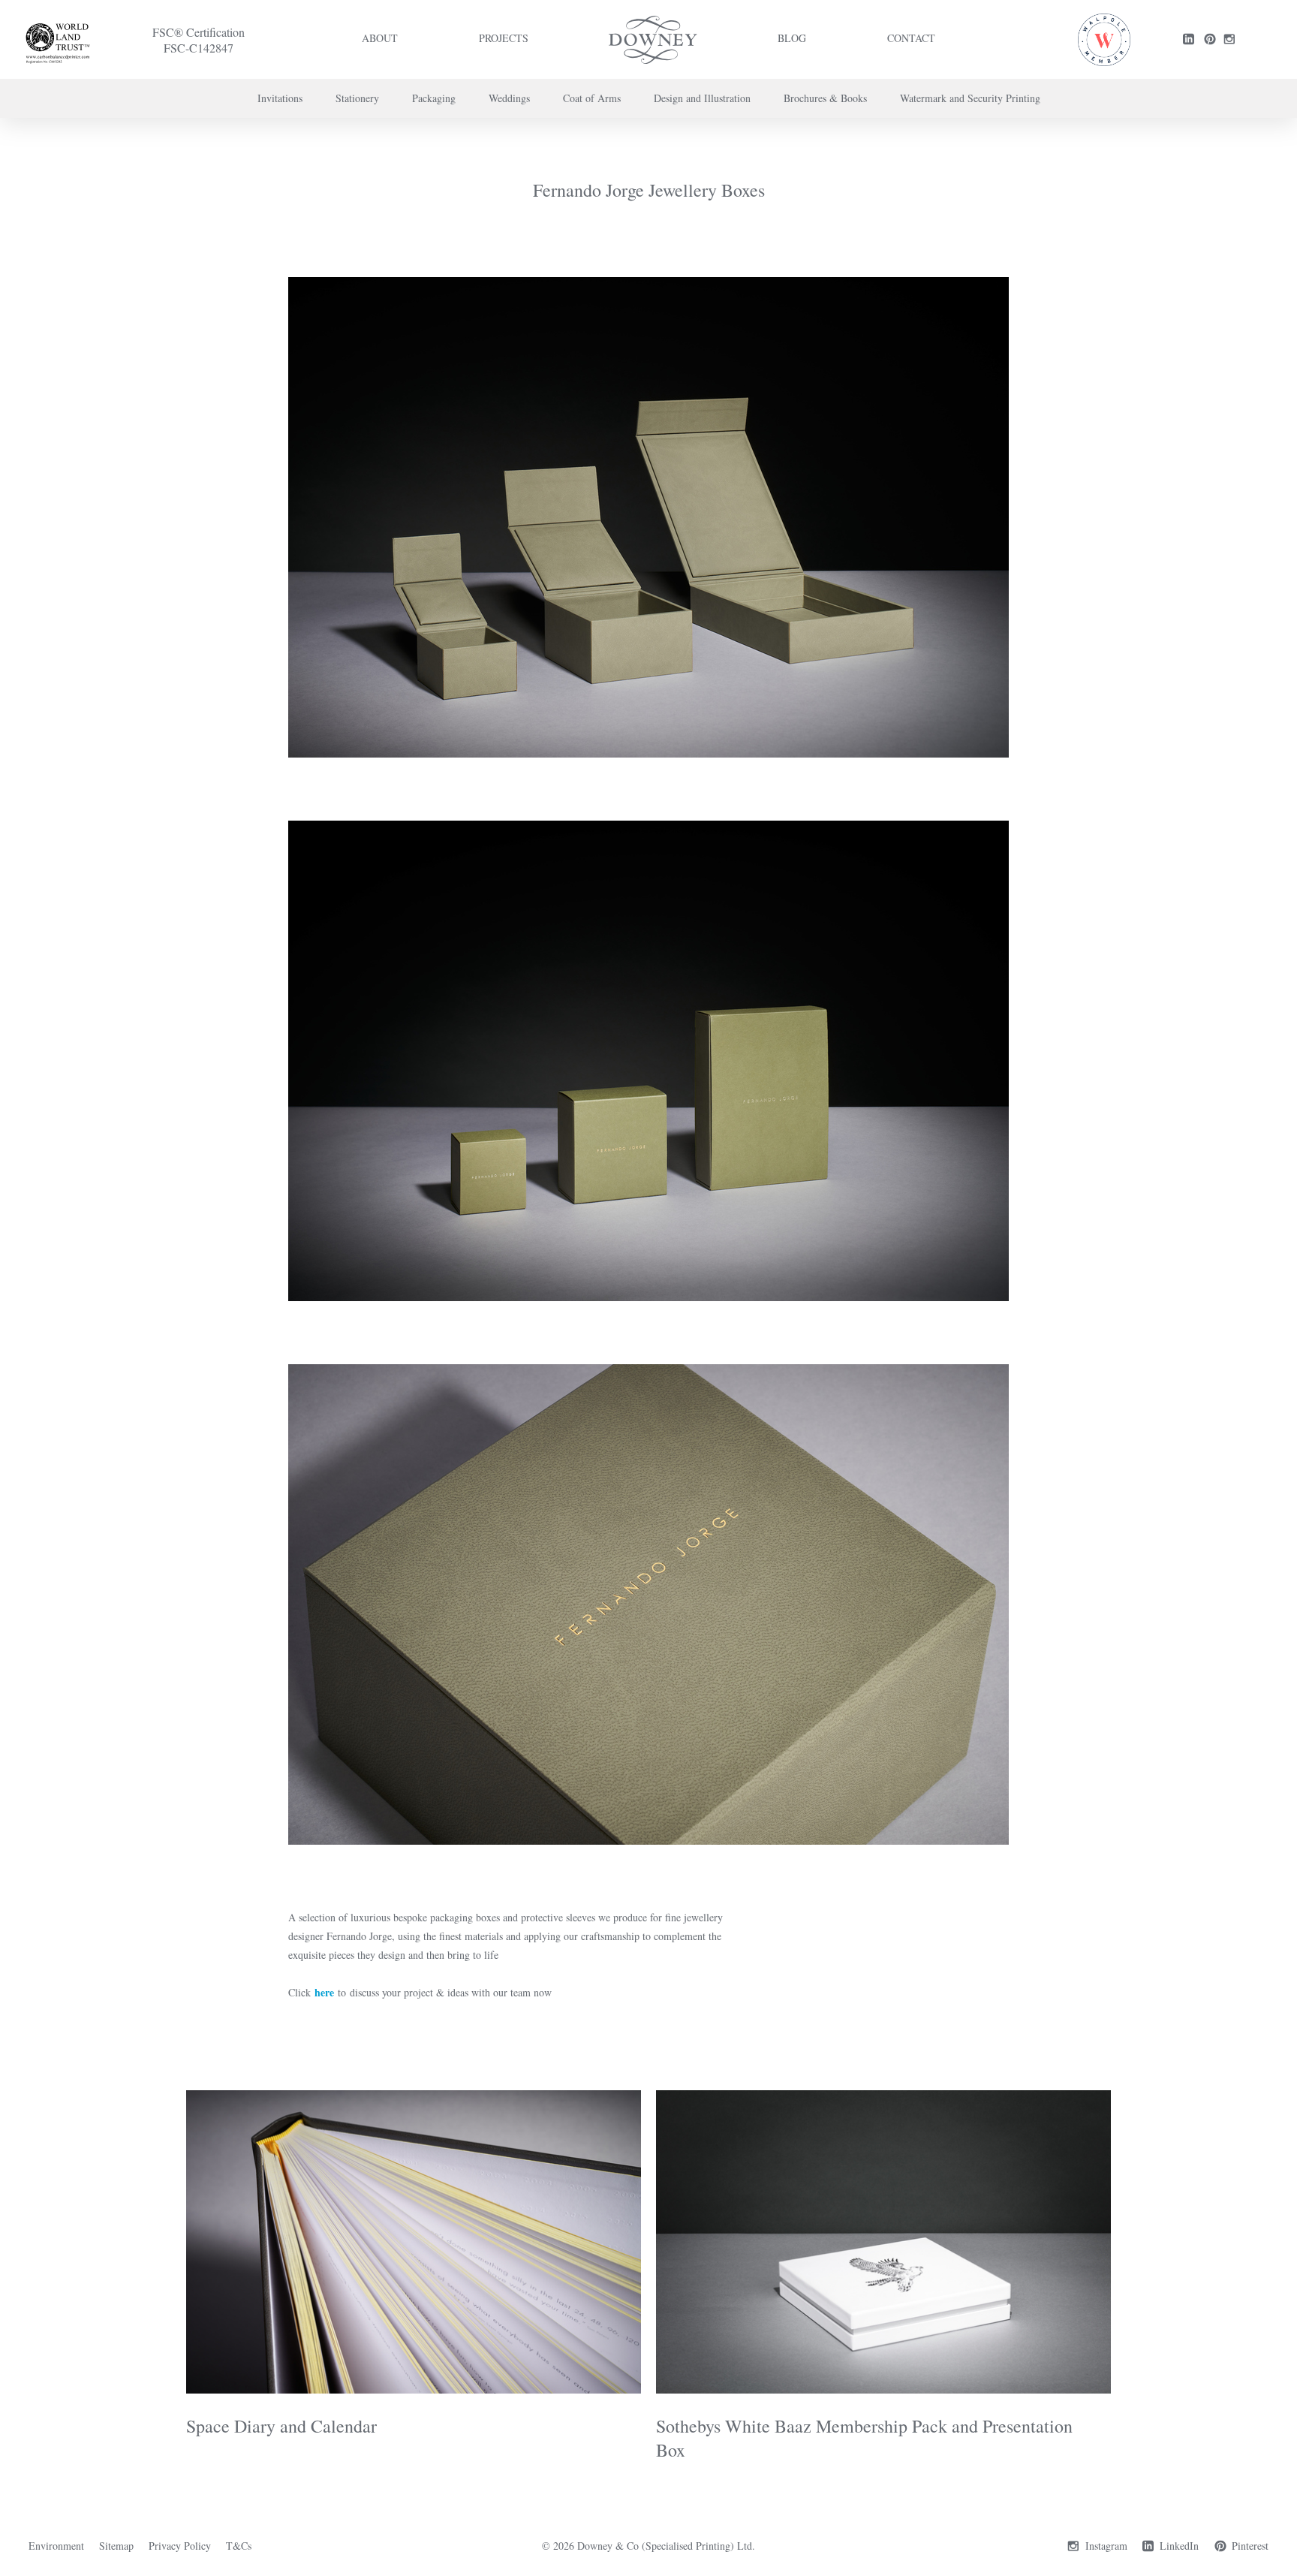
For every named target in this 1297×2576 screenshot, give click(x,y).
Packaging (434, 98)
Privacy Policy (180, 2546)
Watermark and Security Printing (970, 98)
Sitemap (116, 2546)
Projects (504, 38)
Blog (792, 38)
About (380, 38)
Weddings (509, 98)
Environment (56, 2546)
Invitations (280, 98)
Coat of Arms (592, 98)
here (324, 1992)
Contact (911, 38)
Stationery (357, 98)
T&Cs (239, 2546)
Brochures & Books (825, 98)
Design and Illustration (702, 98)
